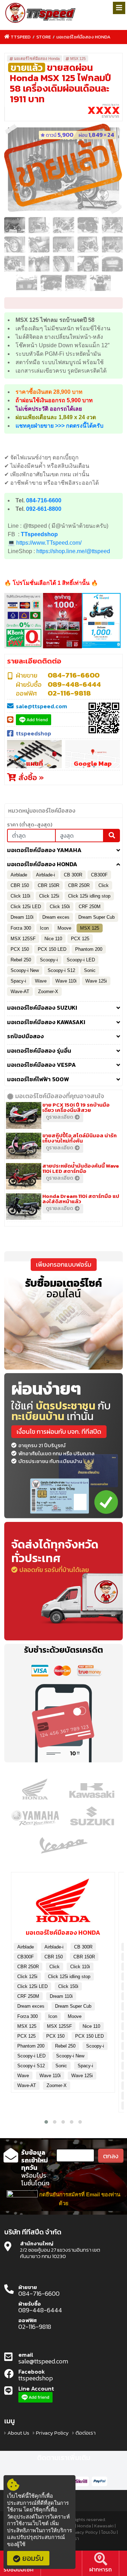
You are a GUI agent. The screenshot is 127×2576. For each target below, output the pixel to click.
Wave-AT (20, 992)
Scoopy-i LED (81, 960)
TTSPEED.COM (41, 13)
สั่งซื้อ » (30, 777)
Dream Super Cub (96, 917)
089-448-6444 (74, 684)
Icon (44, 928)
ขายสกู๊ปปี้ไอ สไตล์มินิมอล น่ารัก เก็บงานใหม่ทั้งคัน (80, 1138)
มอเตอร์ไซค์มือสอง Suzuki (42, 1008)
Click (104, 885)
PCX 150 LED (52, 949)
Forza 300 (21, 928)
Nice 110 (53, 939)
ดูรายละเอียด (59, 1117)
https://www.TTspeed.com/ (49, 543)
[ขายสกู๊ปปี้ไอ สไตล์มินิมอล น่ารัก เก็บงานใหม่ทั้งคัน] (25, 1145)
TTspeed (21, 37)
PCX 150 (20, 949)
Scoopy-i (49, 960)
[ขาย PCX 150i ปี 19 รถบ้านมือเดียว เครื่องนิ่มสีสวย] (25, 1115)
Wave (41, 981)
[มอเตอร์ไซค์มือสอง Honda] (63, 1903)
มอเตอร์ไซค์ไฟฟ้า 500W (38, 1079)
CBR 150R (49, 885)
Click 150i (60, 907)
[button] (46, 2122)
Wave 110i (66, 981)
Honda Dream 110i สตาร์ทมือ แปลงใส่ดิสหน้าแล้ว (81, 1199)
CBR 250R (79, 885)
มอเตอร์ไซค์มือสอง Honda (83, 37)
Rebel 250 (21, 960)
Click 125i (49, 896)
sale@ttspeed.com (41, 706)
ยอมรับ (33, 2558)
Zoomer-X (48, 992)
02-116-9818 (69, 693)
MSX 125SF (23, 939)
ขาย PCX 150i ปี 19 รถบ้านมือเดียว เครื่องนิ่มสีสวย (76, 1107)
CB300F (99, 875)
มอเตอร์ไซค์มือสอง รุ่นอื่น (39, 1051)
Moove (64, 928)
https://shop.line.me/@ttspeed (73, 551)
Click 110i (20, 896)
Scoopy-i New (25, 970)
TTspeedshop (39, 534)
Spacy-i (18, 981)
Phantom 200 (89, 949)
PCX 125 (80, 939)
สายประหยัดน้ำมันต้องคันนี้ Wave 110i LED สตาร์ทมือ (81, 1168)
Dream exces (56, 917)
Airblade (19, 875)
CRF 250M (90, 907)
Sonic (90, 970)
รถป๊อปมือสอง (25, 1036)
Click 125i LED (26, 907)
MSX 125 (78, 59)
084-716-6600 (44, 500)
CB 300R (73, 875)
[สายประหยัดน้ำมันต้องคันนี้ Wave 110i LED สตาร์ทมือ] (25, 1176)
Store (44, 37)
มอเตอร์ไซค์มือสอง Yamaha (44, 850)
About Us (18, 2433)
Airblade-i (46, 875)
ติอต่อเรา (86, 2433)
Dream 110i (22, 917)
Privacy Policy (52, 2433)
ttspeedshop (34, 733)
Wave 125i (96, 981)
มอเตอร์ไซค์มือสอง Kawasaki (46, 1022)
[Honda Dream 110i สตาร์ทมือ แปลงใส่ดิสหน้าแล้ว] (25, 1206)
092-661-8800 (44, 509)
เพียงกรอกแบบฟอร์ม (64, 1264)
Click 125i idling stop (89, 896)
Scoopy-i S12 (61, 970)
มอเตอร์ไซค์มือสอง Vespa (41, 1065)
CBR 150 (20, 885)
